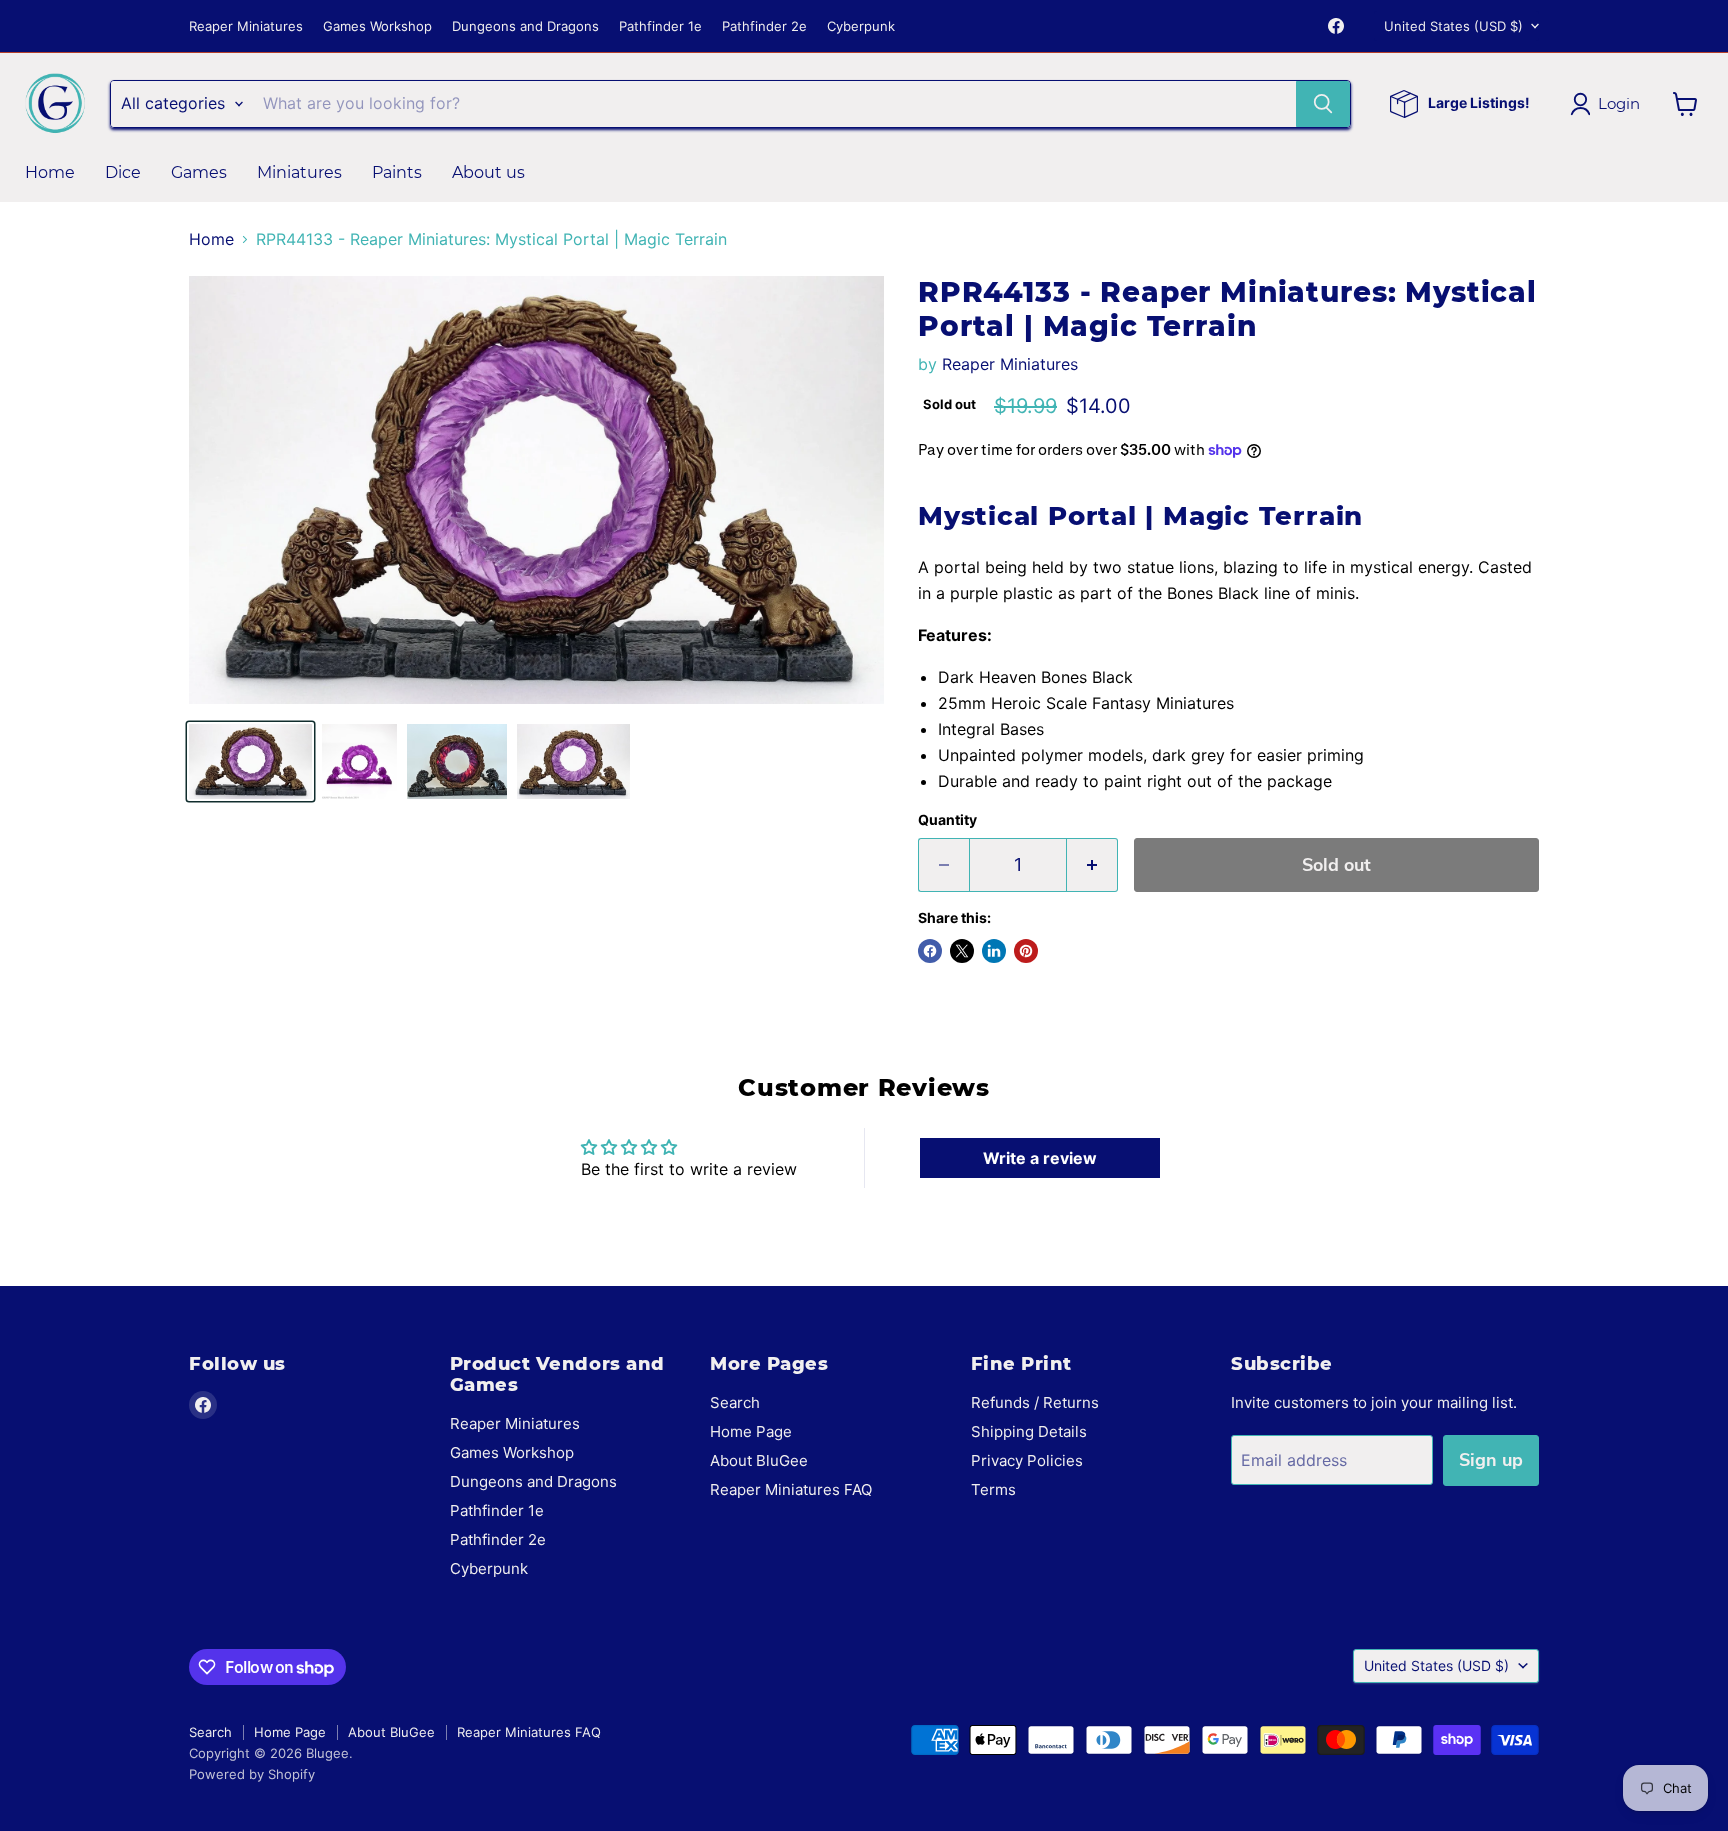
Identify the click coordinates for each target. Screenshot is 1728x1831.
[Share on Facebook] (930, 951)
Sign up (1491, 1460)
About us (488, 172)
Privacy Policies (1027, 1460)
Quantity (947, 820)
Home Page (751, 1431)
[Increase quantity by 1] (1092, 865)
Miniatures (299, 172)
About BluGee (759, 1460)
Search (735, 1402)
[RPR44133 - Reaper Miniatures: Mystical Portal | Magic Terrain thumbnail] (250, 761)
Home (50, 172)
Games (199, 172)
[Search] (1323, 104)
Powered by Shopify (252, 1774)
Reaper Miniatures (246, 26)
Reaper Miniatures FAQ (791, 1489)
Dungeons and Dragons (525, 26)
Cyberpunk (861, 26)
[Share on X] (962, 951)
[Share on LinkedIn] (994, 951)
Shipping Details (1029, 1431)
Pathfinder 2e (764, 26)
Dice (123, 172)
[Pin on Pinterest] (1026, 951)
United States (1453, 26)
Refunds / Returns (1035, 1402)
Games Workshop (377, 26)
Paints (397, 172)
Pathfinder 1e (660, 26)
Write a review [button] (1040, 1158)
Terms (993, 1489)
